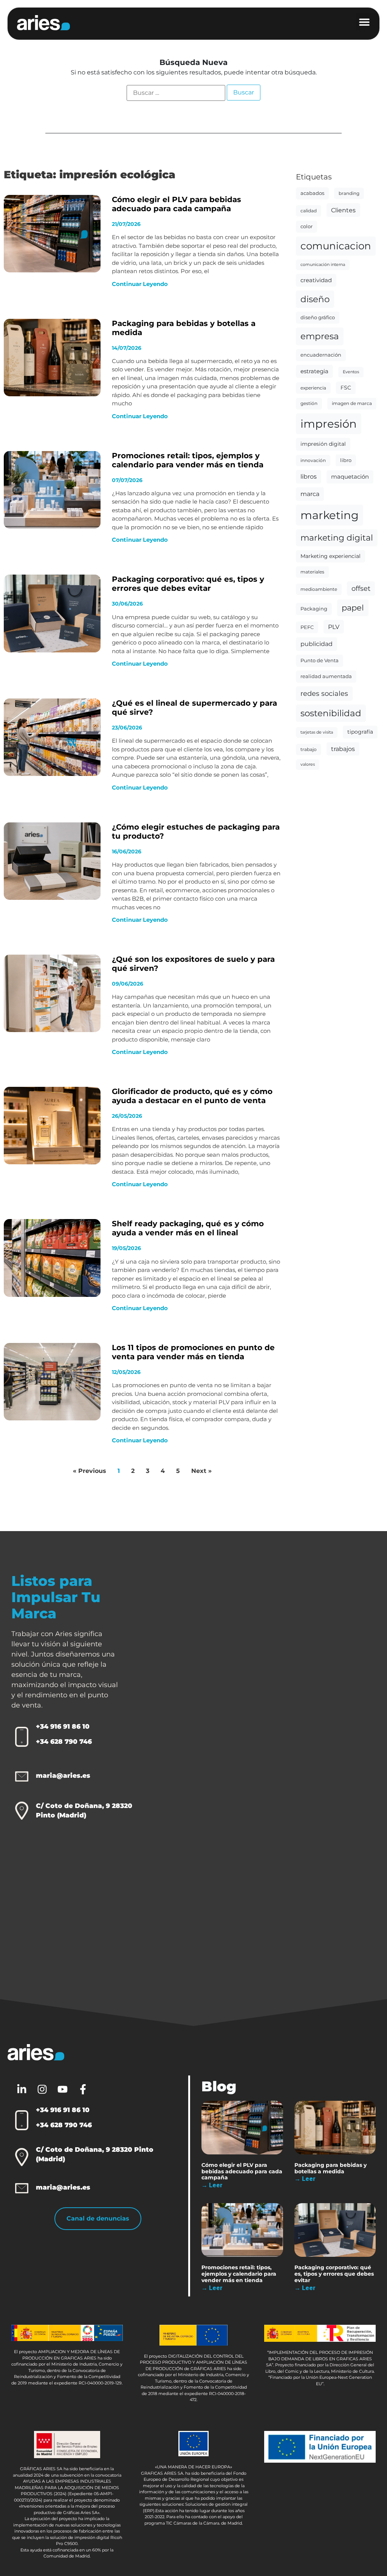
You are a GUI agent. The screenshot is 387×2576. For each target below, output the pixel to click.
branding (349, 193)
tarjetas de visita (317, 732)
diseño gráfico (318, 317)
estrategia (314, 371)
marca (310, 494)
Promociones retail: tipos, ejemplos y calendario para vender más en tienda (188, 460)
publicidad (317, 644)
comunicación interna (323, 265)
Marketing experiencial (330, 556)
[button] (368, 22)
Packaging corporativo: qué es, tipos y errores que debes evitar (188, 584)
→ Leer (212, 2185)
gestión (309, 403)
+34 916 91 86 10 (63, 1726)
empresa (320, 336)
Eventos (351, 372)
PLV (334, 627)
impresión (329, 424)
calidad (309, 211)
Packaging (314, 609)
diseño (315, 299)
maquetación (350, 477)
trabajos (343, 749)
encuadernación (321, 355)
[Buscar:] (176, 93)
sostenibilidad (331, 713)
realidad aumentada (326, 676)
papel (353, 608)
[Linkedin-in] (22, 2089)
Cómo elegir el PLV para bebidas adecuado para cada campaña (176, 204)
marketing (330, 515)
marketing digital (337, 538)
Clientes (343, 210)
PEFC (307, 627)
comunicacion (336, 246)
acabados (312, 193)
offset (361, 588)
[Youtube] (62, 2089)
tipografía (360, 732)
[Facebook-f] (83, 2089)
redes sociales (324, 693)
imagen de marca (352, 403)
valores (308, 764)
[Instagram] (42, 2089)
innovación (313, 460)
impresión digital (323, 444)
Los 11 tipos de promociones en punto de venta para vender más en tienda (193, 1352)
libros (309, 477)
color (307, 226)
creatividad (316, 280)
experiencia (313, 388)
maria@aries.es (63, 1776)
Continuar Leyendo (140, 284)
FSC (346, 388)
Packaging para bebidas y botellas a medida (330, 2168)
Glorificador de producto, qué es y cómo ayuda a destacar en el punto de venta (192, 1096)
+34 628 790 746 (64, 1742)
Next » (201, 1471)
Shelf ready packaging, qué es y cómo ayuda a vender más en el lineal (188, 1228)
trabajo (309, 749)
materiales (312, 572)
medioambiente (319, 589)
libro (346, 460)
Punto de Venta (320, 660)
